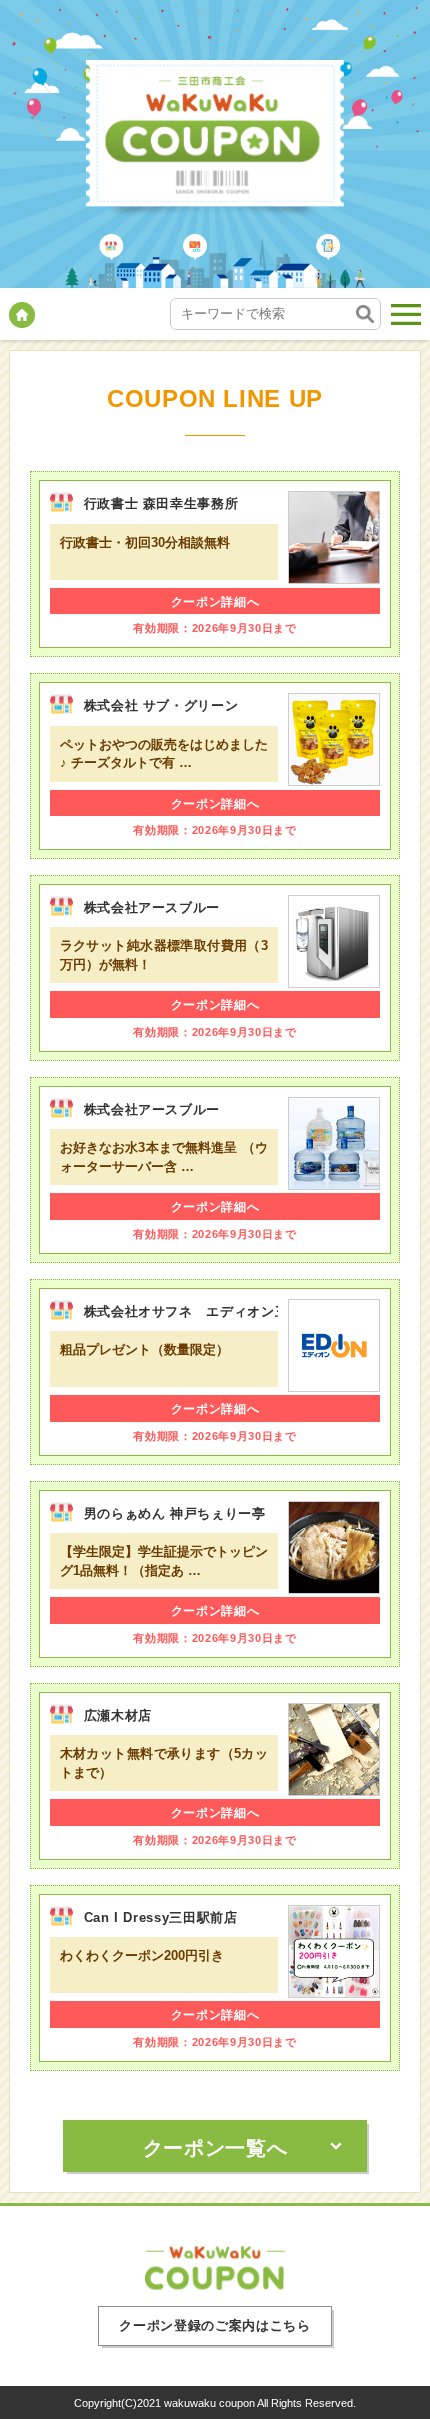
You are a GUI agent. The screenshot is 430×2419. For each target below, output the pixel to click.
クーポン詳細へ (215, 602)
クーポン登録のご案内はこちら (214, 2325)
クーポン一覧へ (215, 2148)
